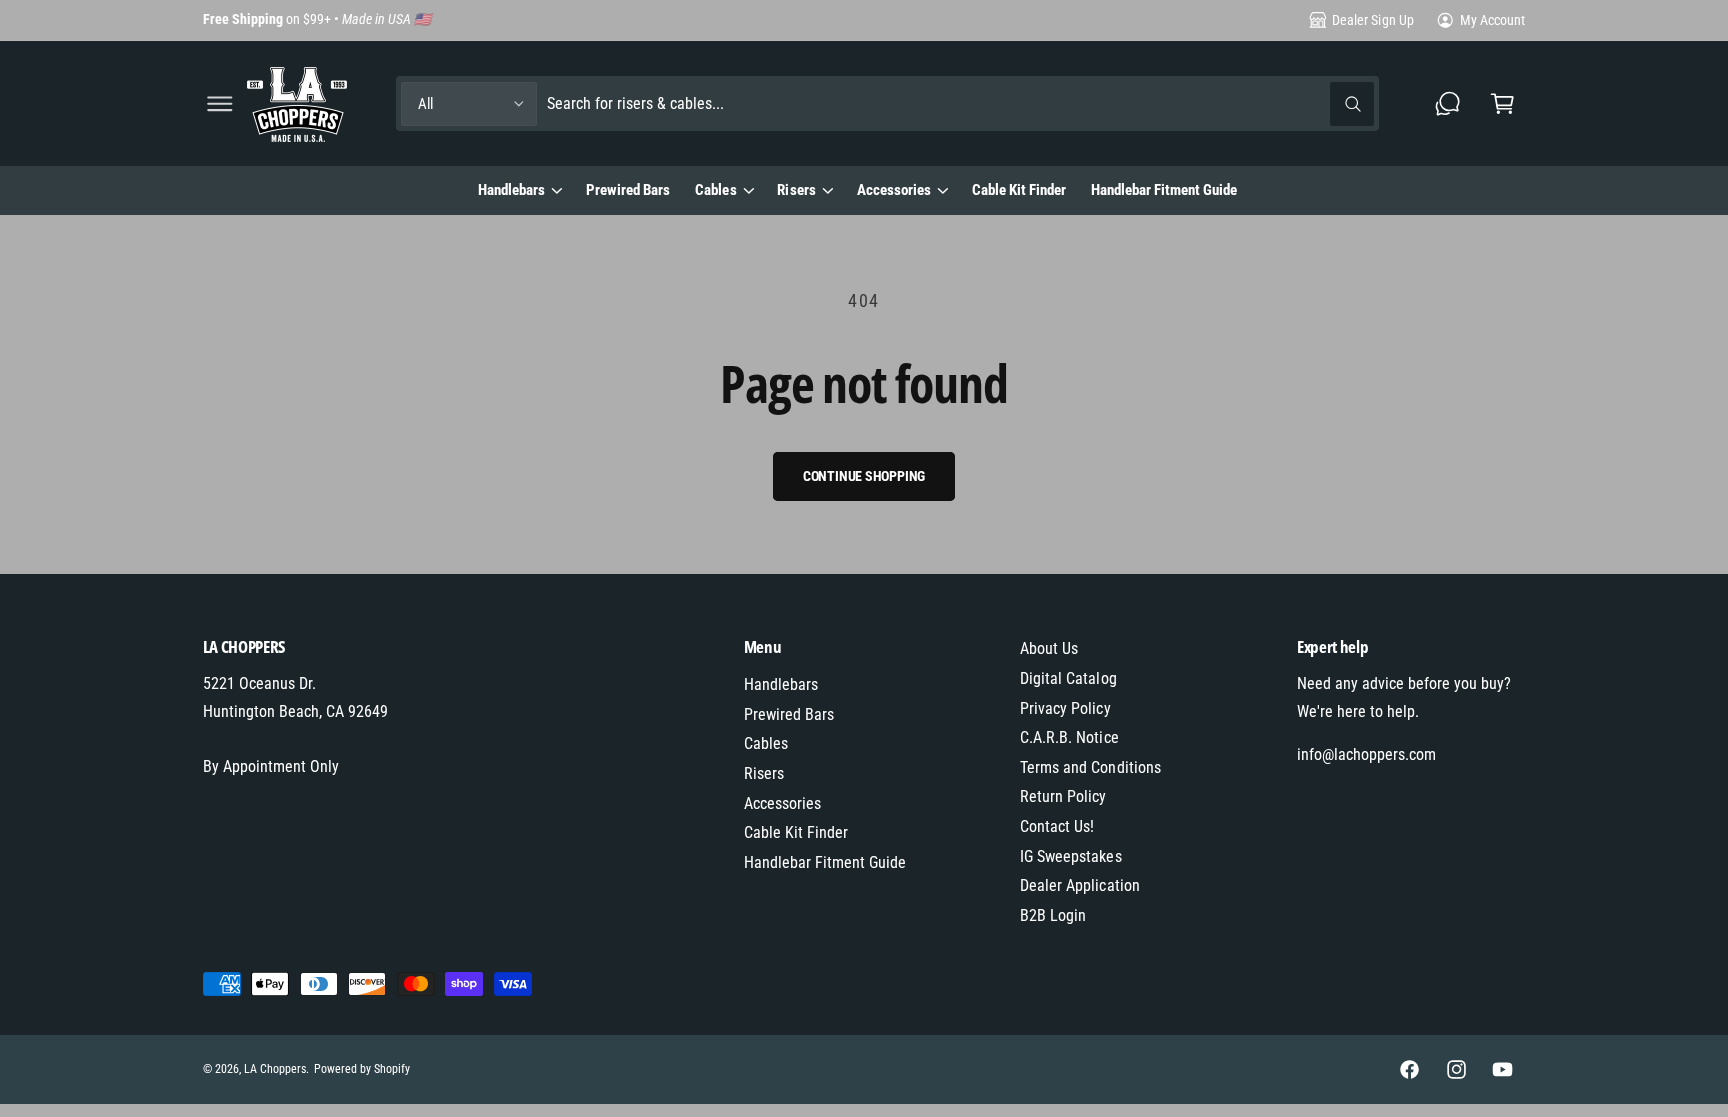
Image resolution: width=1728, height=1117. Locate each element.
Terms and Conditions (1090, 767)
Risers (796, 190)
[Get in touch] (1448, 103)
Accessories (894, 190)
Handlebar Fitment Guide (825, 862)
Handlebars (511, 190)
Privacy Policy (1065, 708)
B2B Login (1053, 915)
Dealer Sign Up (1372, 20)
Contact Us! (1057, 826)
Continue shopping (864, 476)
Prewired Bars (789, 714)
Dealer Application (1079, 885)
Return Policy (1063, 796)
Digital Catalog (1068, 678)
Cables (715, 190)
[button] (219, 103)
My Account (1492, 20)
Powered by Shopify (362, 1069)
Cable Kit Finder (796, 832)
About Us (1049, 648)
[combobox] (961, 103)
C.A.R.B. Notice (1069, 737)
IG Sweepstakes (1070, 856)
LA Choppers (275, 1069)
